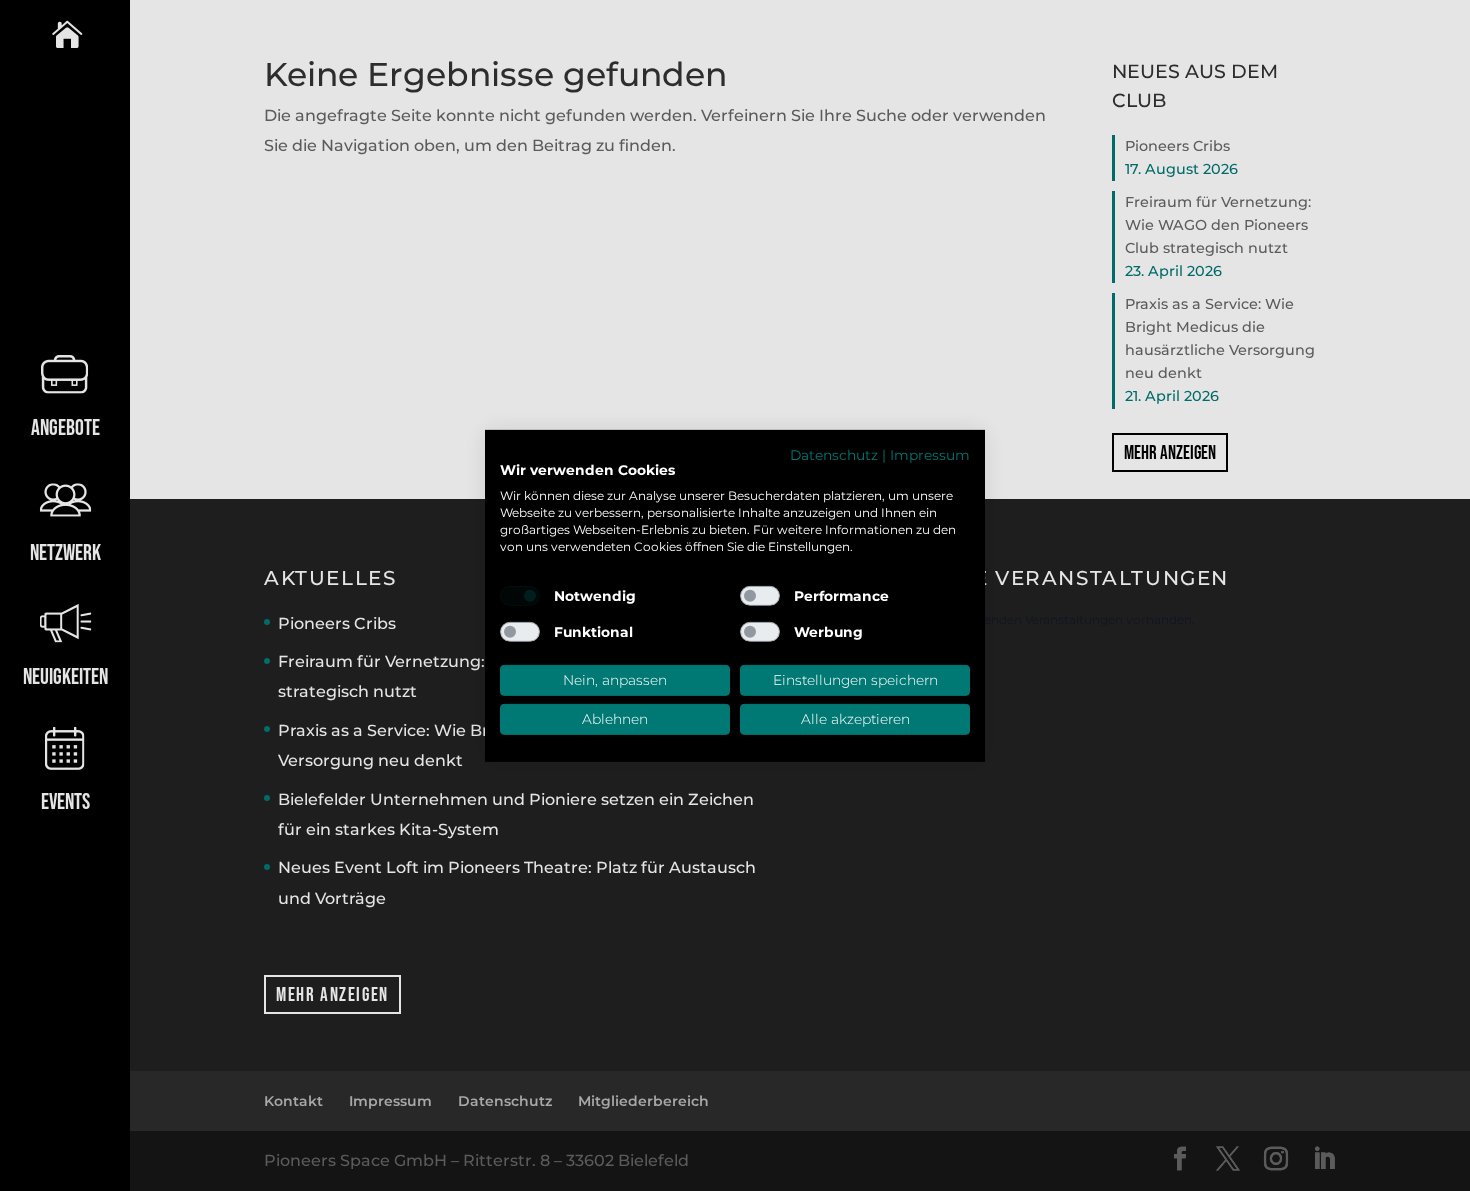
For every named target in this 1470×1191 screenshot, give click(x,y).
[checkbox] (520, 596)
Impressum (930, 454)
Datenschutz (834, 454)
